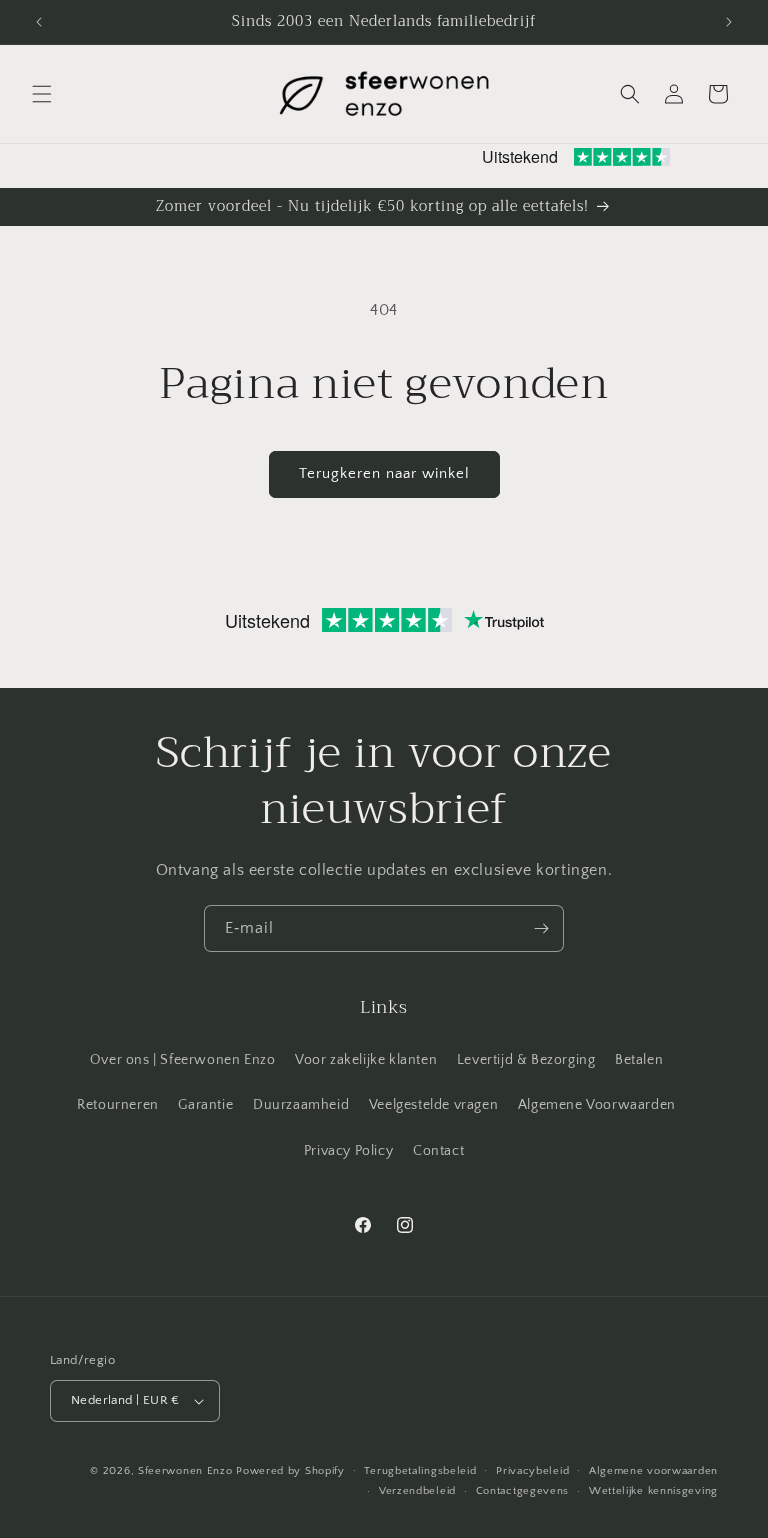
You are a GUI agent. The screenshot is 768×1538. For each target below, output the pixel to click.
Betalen (639, 1060)
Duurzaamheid (301, 1105)
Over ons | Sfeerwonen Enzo (183, 1060)
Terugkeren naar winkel (384, 473)
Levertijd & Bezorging (526, 1060)
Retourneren (118, 1105)
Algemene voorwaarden (653, 1471)
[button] (42, 94)
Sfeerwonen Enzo (185, 1471)
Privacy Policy (348, 1151)
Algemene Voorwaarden (597, 1105)
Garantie (205, 1105)
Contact (438, 1151)
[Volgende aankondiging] (729, 22)
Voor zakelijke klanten (366, 1060)
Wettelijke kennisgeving (653, 1491)
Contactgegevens (523, 1491)
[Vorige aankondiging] (39, 22)
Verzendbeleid (417, 1491)
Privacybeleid (532, 1471)
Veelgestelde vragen (433, 1105)
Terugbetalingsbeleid (420, 1471)
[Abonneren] (541, 928)
